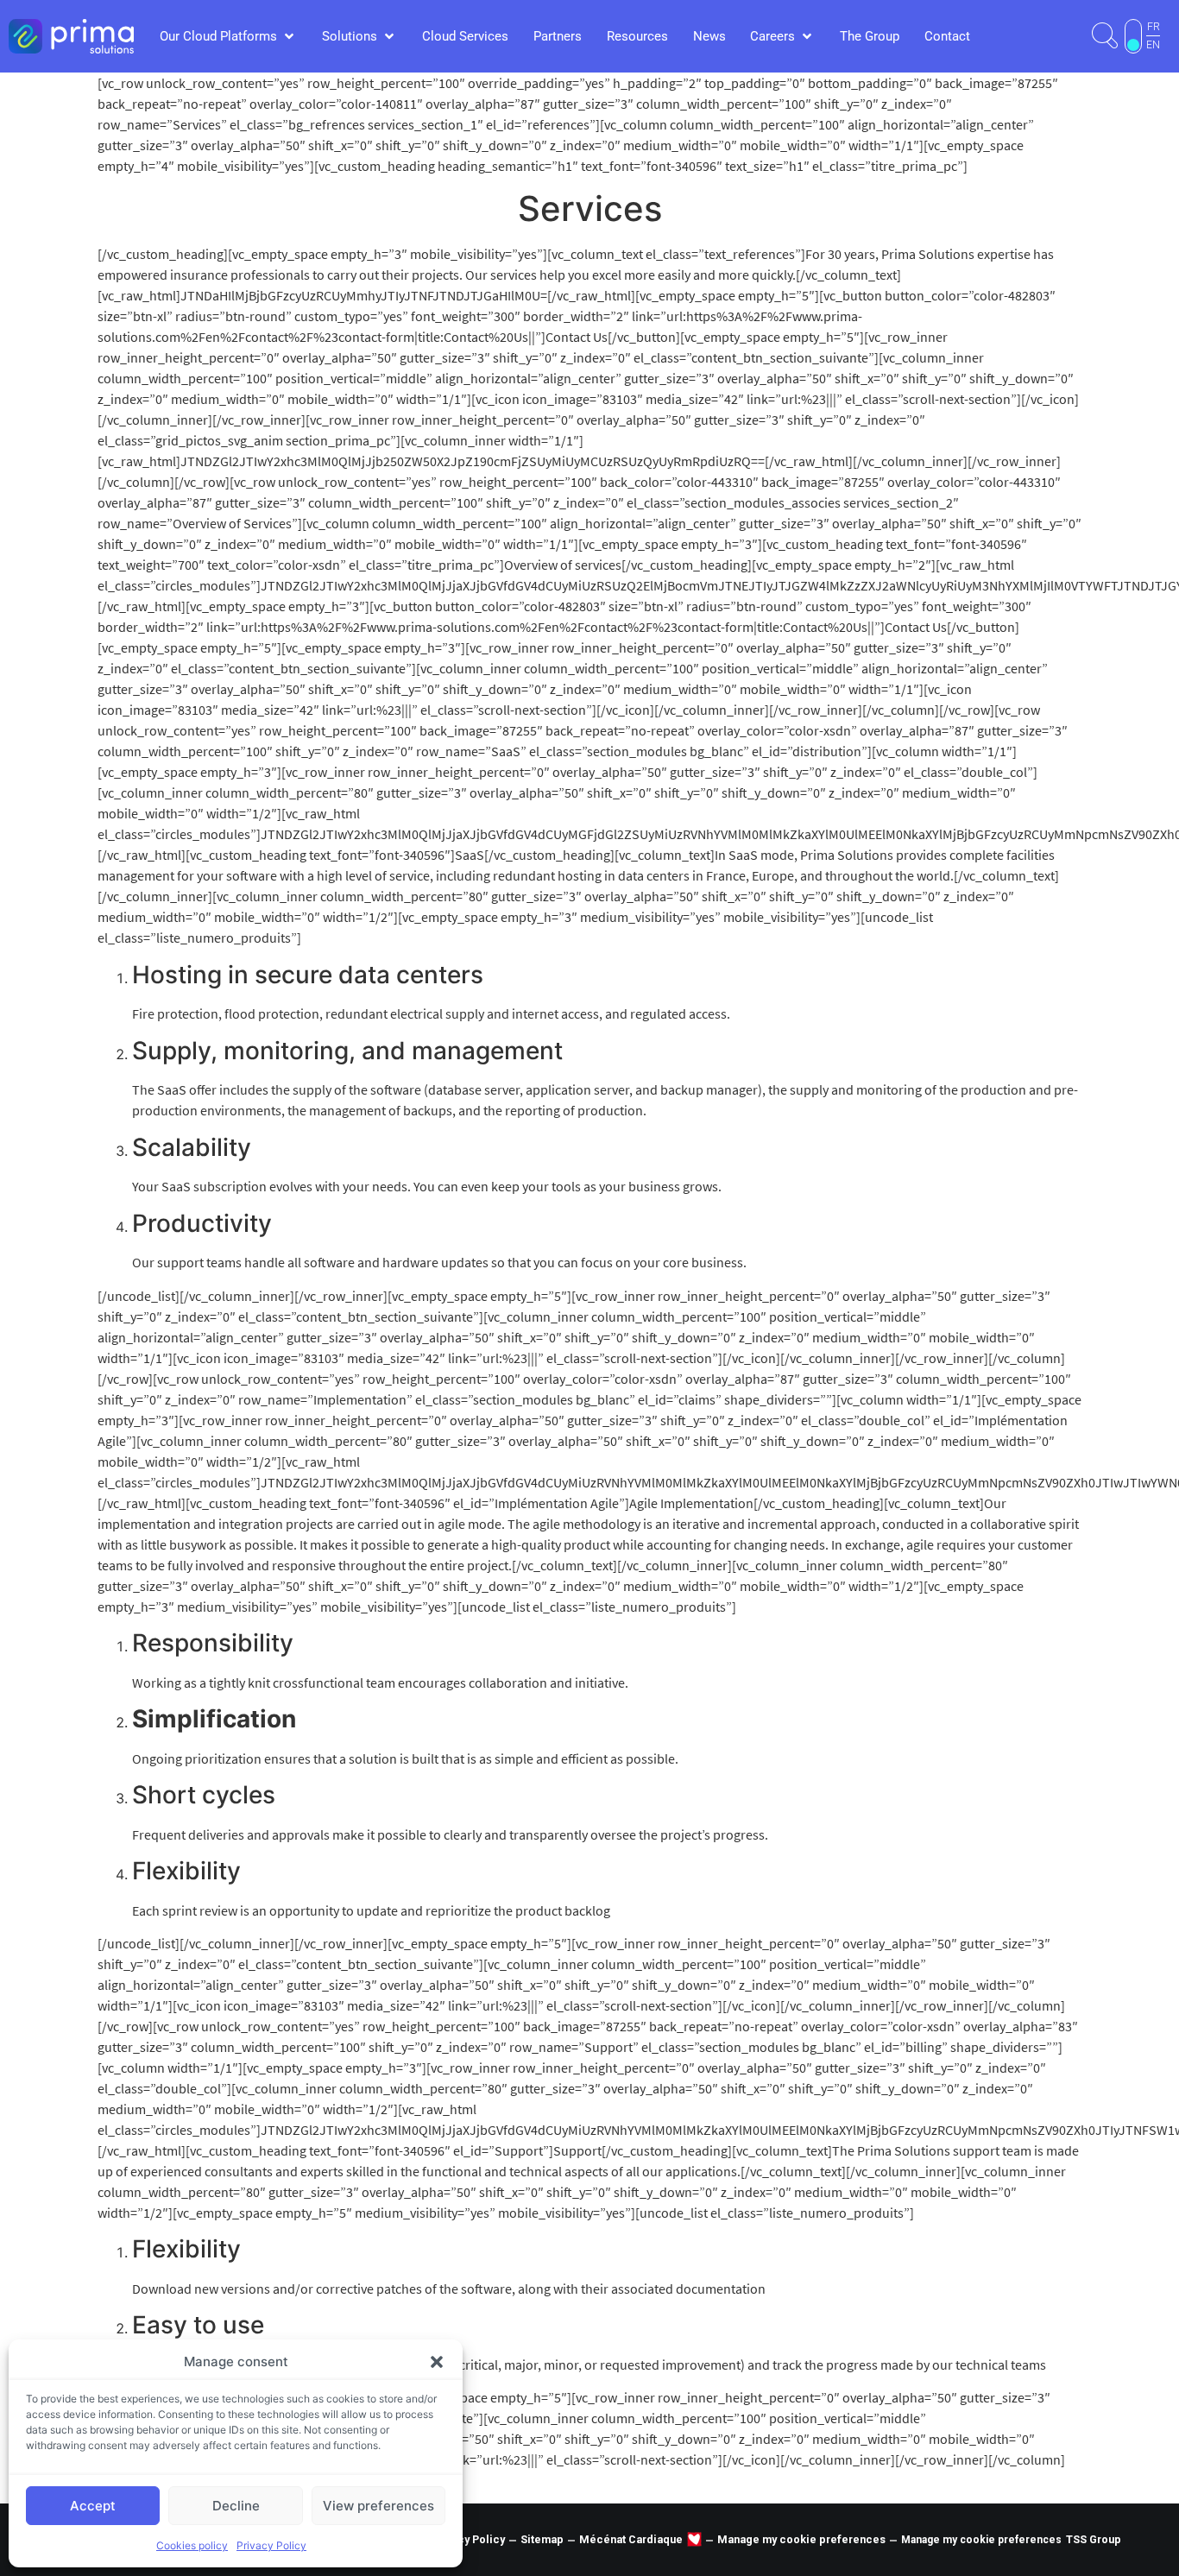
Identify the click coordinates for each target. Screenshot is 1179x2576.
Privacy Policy (271, 2545)
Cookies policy (192, 2545)
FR (1154, 27)
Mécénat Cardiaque (631, 2539)
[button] (437, 2362)
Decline (236, 2506)
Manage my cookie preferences (801, 2539)
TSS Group (1094, 2539)
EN (1153, 45)
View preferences (378, 2506)
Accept (93, 2506)
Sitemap (542, 2539)
